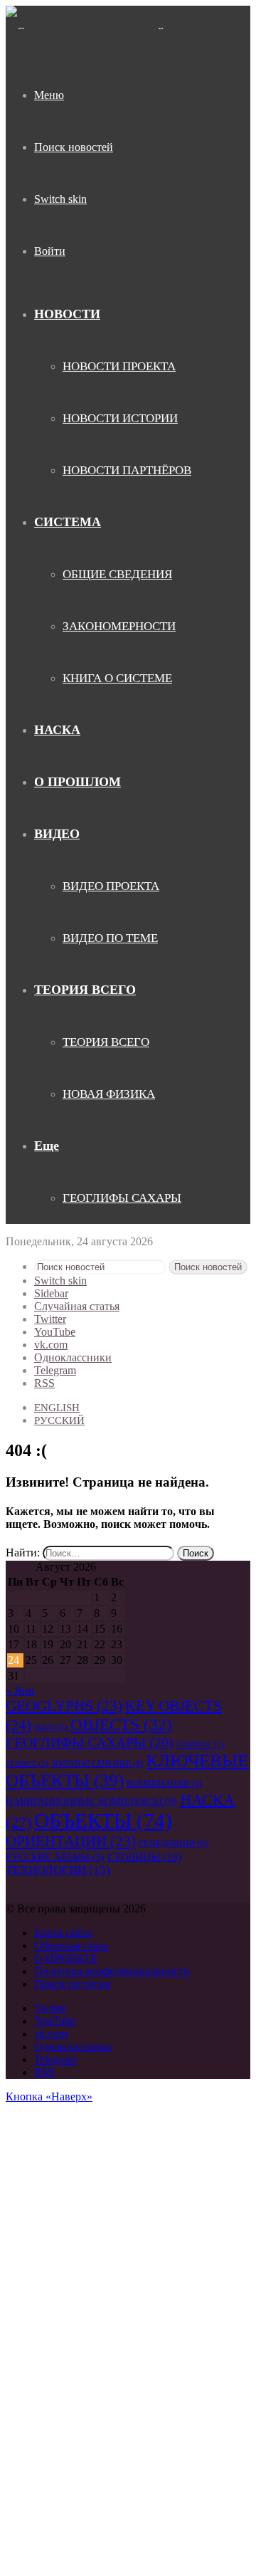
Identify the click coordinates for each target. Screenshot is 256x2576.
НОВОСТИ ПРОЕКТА (119, 366)
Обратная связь (71, 1946)
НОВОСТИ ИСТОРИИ (120, 418)
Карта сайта (63, 1933)
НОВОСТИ (67, 314)
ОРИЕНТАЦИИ (71, 1841)
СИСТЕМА (68, 522)
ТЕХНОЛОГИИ (58, 1870)
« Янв (20, 1691)
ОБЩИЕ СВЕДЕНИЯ (117, 574)
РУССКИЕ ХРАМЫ (55, 1857)
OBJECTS (121, 1724)
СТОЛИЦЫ (144, 1857)
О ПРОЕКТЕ (66, 1958)
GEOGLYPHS (64, 1706)
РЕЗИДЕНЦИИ (173, 1843)
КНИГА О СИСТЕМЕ (117, 678)
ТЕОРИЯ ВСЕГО (85, 990)
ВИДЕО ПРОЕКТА (111, 886)
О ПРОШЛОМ (78, 782)
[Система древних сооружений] (85, 32)
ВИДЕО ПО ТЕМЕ (110, 938)
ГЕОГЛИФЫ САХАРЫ (122, 1198)
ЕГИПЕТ (27, 1764)
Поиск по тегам (72, 1984)
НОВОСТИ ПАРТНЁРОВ (127, 470)
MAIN (51, 1728)
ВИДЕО (57, 834)
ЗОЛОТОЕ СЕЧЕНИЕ (97, 1764)
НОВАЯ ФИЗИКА (109, 1094)
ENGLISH (57, 1408)
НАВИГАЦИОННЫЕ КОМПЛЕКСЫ (91, 1801)
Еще (47, 1146)
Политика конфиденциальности (112, 1971)
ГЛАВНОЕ (200, 1745)
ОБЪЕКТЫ (103, 1821)
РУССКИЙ (59, 1420)
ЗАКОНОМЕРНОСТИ (119, 626)
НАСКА (57, 730)
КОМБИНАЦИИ (164, 1784)
